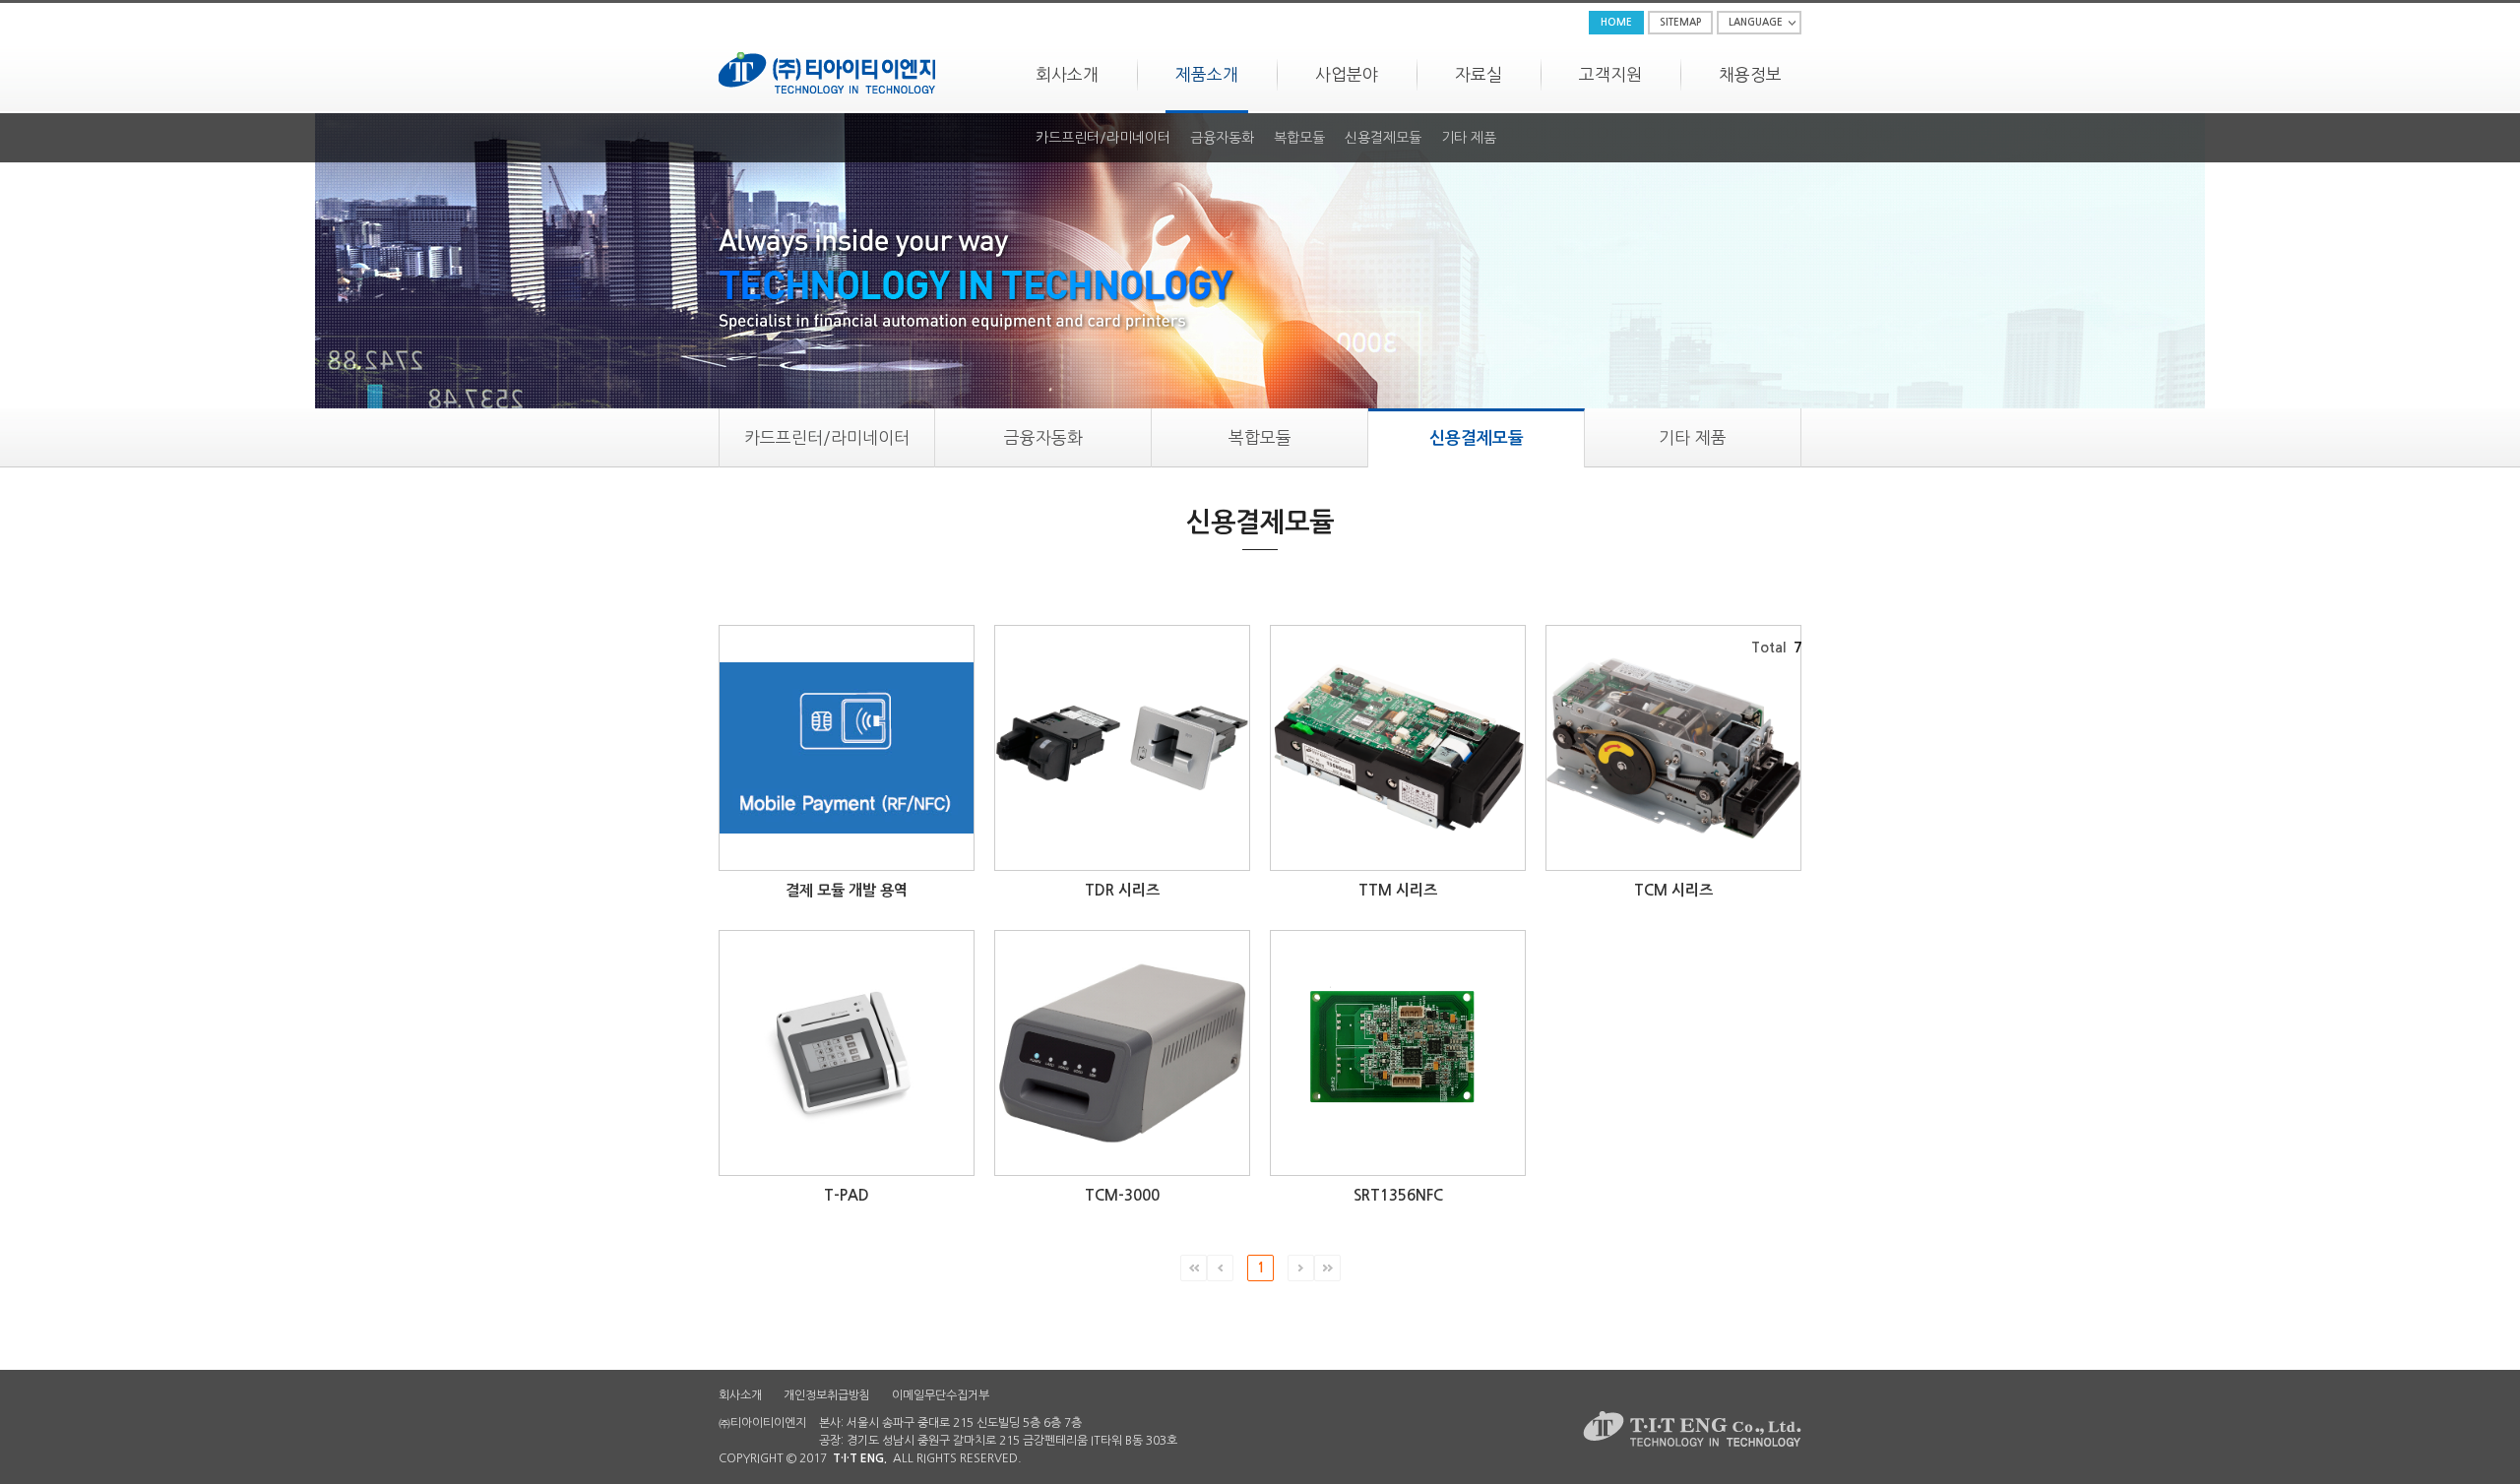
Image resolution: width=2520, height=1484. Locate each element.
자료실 (1479, 74)
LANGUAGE (1756, 22)
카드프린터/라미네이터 (1103, 138)
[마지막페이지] (1327, 1268)
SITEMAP (1680, 22)
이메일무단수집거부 (941, 1395)
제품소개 (1207, 74)
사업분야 (1347, 74)
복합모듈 (1299, 138)
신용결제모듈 (1383, 138)
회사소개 (1067, 74)
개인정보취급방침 (827, 1395)
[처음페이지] (1194, 1268)
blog (1149, 1458)
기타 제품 (1469, 138)
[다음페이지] (1301, 1268)
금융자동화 (1222, 138)
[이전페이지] (1220, 1268)
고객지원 (1610, 74)
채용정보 (1750, 74)
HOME (1616, 22)
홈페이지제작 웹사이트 (1080, 1458)
